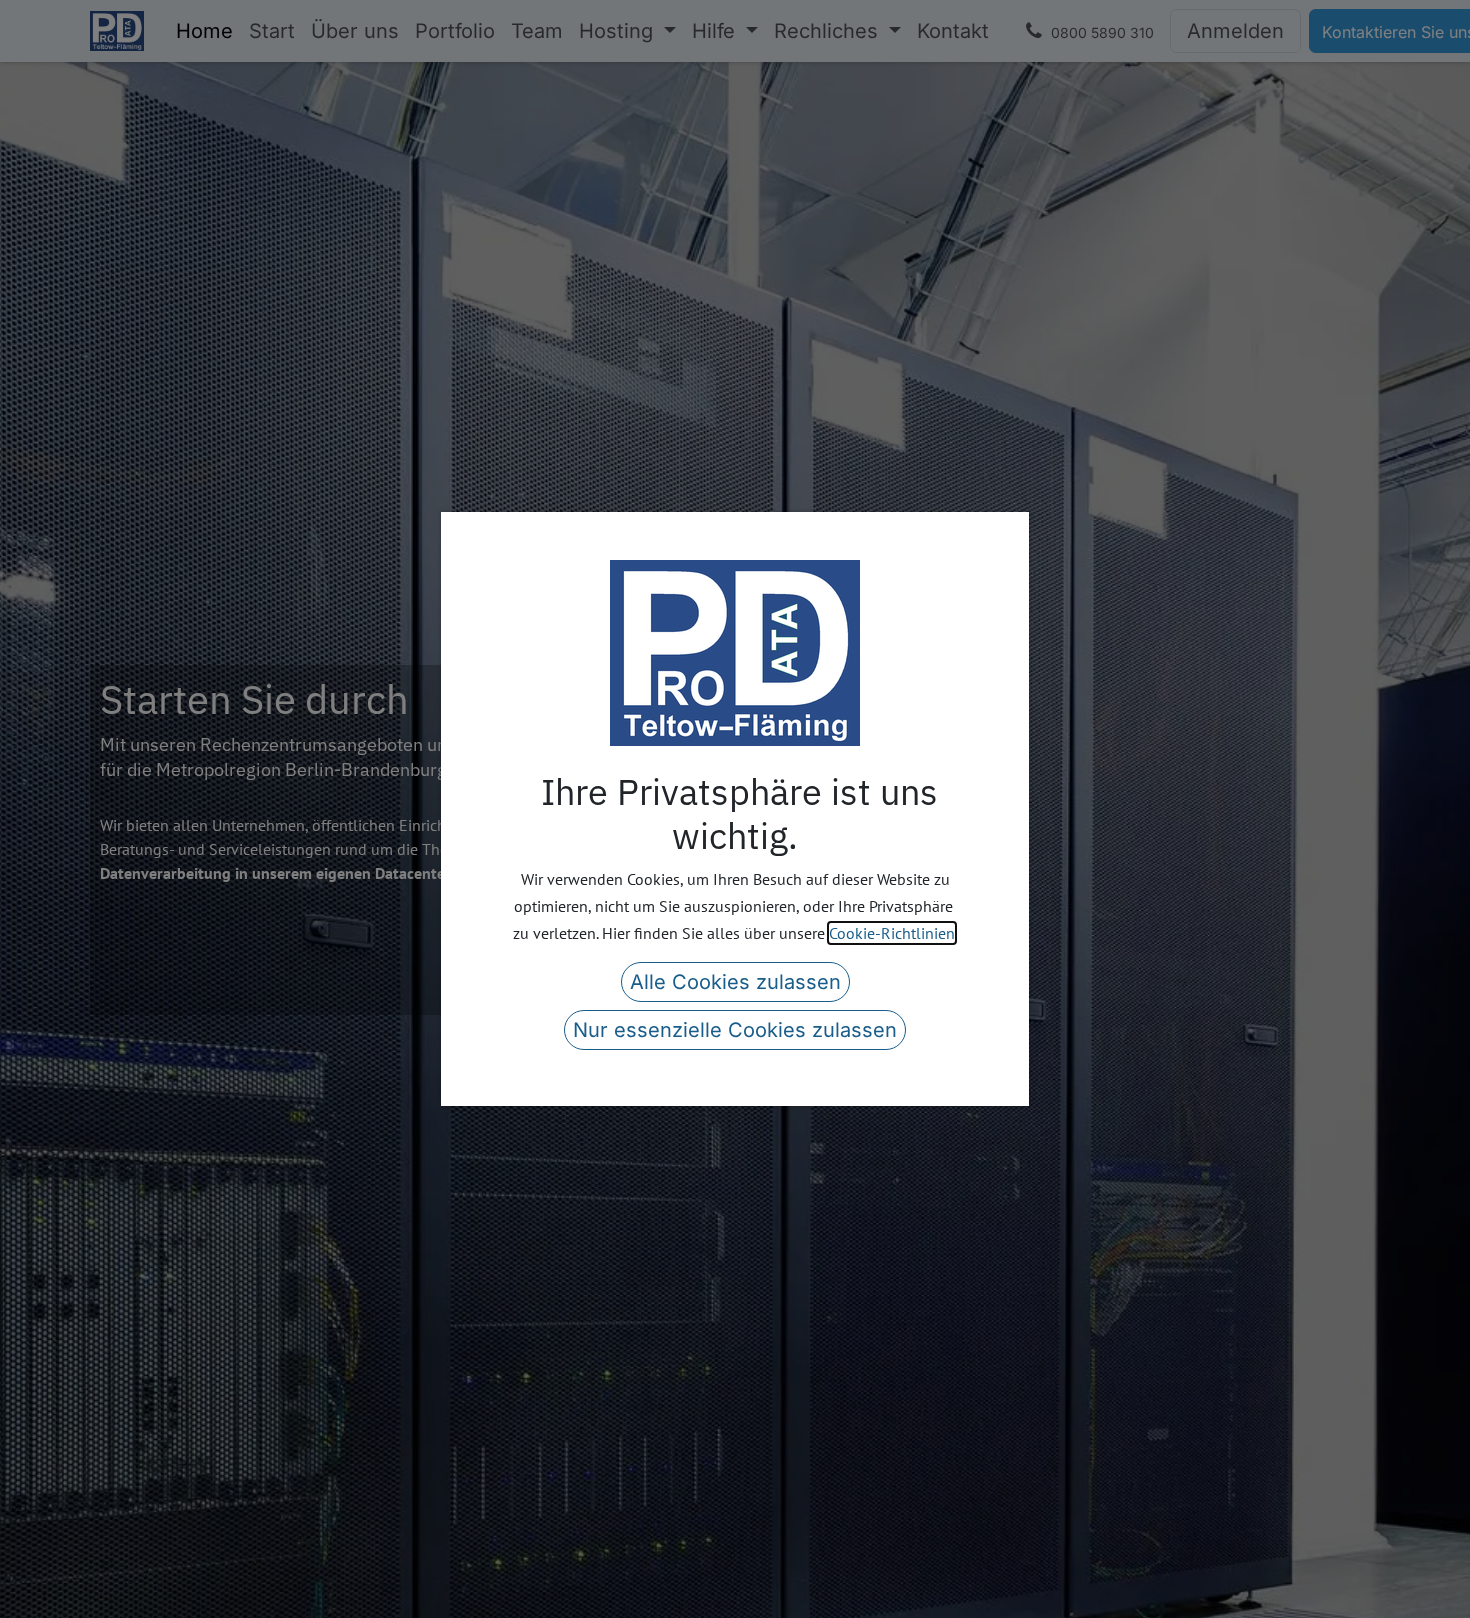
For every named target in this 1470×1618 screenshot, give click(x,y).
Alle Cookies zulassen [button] (735, 982)
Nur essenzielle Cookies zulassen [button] (735, 1030)
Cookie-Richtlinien (892, 933)
